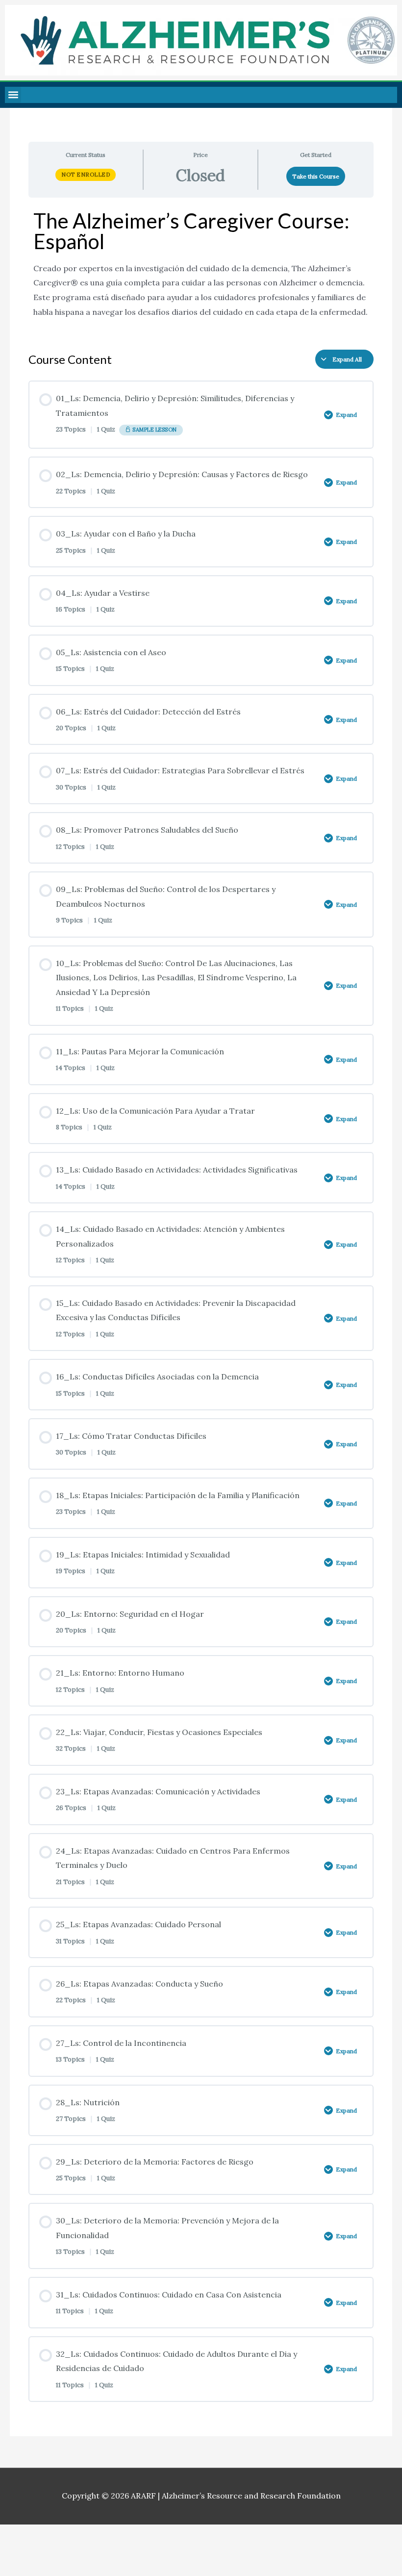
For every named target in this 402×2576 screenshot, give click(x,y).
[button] (13, 95)
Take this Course (316, 176)
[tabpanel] (201, 270)
